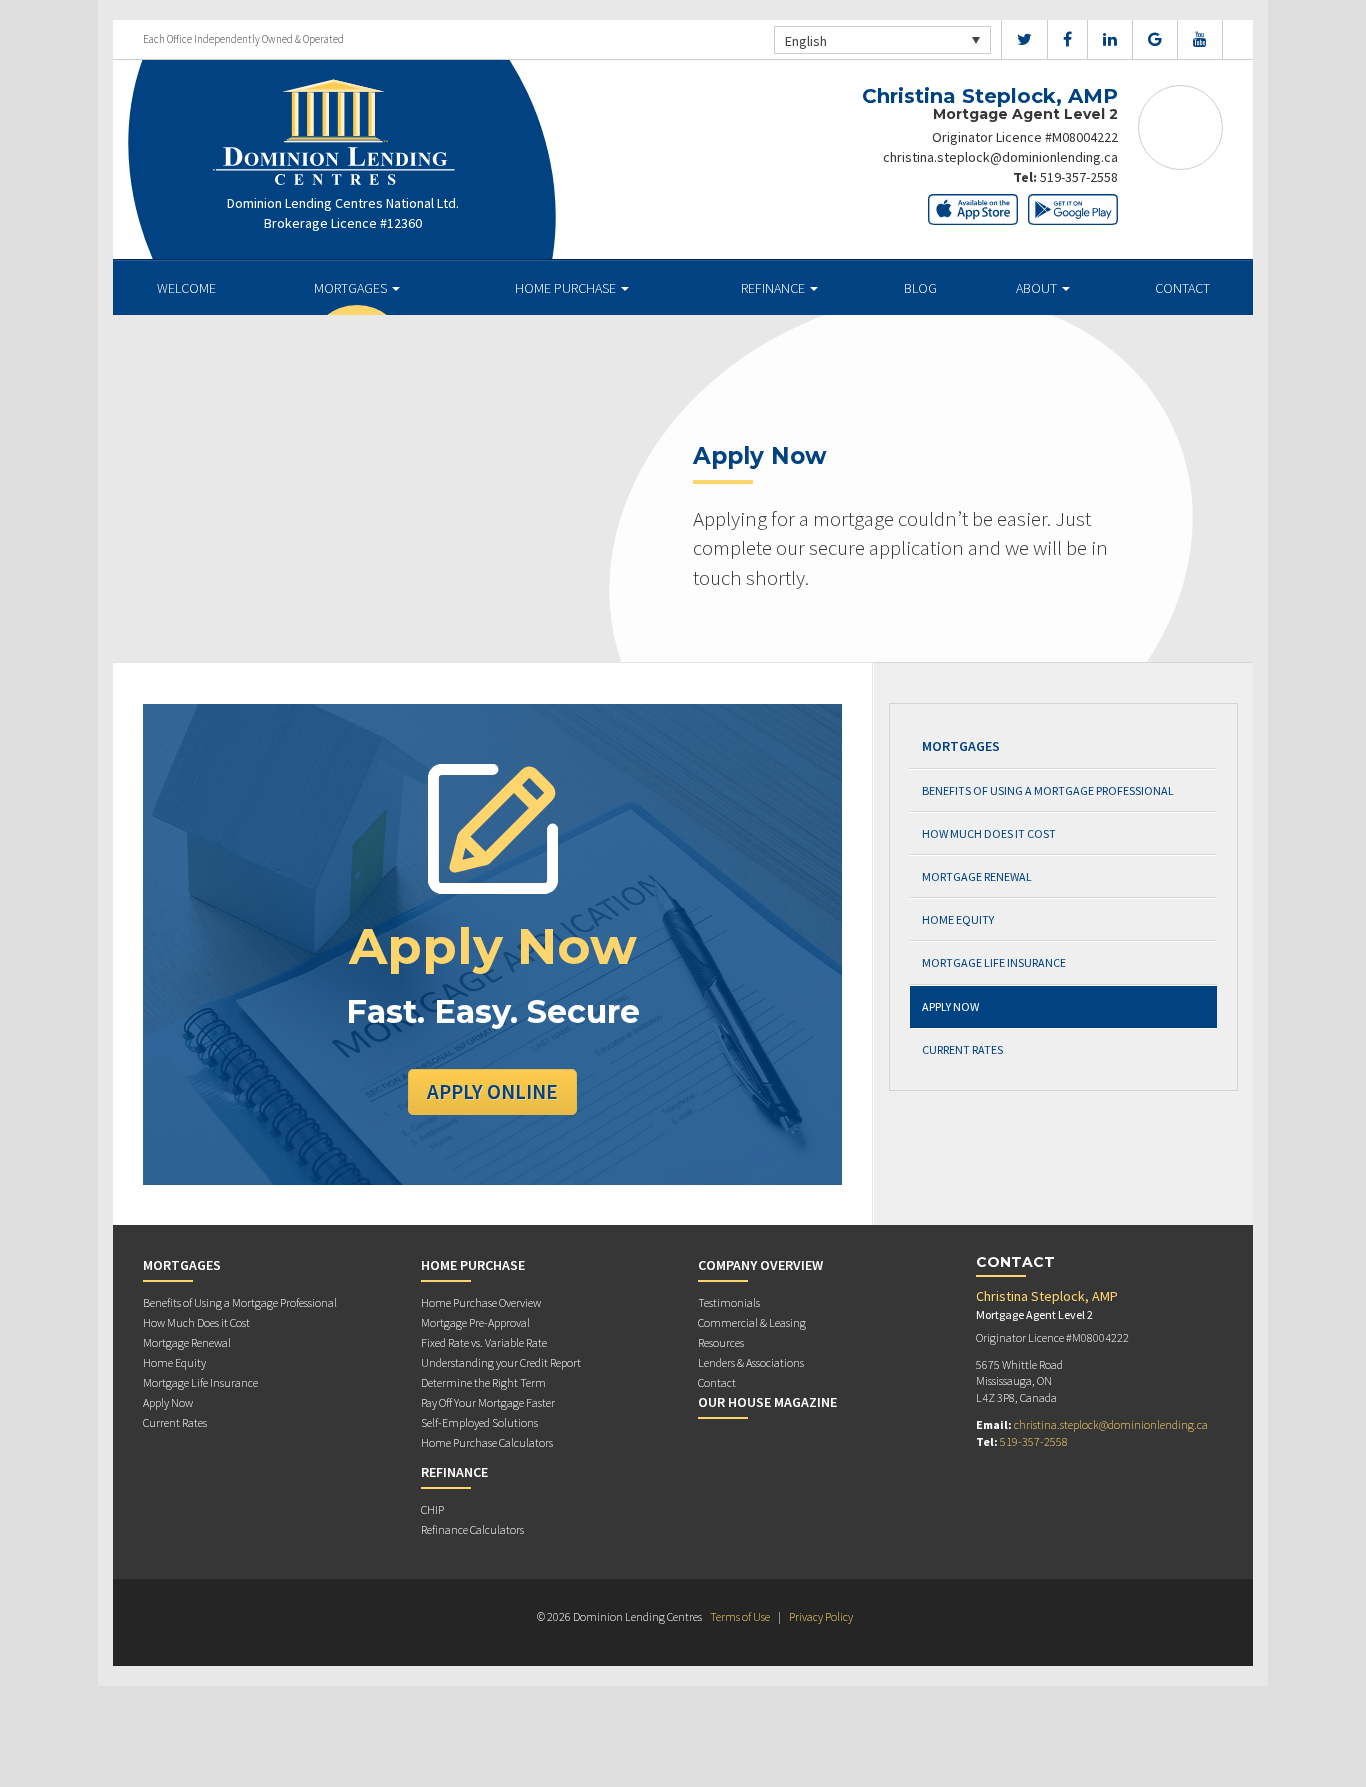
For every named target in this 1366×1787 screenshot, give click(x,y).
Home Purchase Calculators (487, 1442)
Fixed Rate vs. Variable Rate (484, 1342)
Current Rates (962, 1049)
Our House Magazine (767, 1402)
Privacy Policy (821, 1616)
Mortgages (352, 288)
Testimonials (729, 1302)
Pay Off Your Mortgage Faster (488, 1402)
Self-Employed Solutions (479, 1422)
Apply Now (950, 1006)
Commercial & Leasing (752, 1322)
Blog (920, 288)
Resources (721, 1342)
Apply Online (492, 1091)
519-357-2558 (1079, 177)
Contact (1182, 288)
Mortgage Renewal (977, 876)
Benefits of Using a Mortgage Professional (1048, 790)
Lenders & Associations (751, 1362)
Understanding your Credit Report (501, 1362)
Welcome (186, 288)
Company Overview (760, 1265)
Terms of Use (740, 1616)
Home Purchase (567, 288)
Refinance (774, 288)
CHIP (432, 1509)
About (1038, 288)
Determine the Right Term (483, 1382)
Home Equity (958, 919)
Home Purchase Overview (481, 1302)
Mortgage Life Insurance (994, 962)
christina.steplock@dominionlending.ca (1000, 157)
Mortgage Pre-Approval (475, 1322)
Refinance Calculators (472, 1529)
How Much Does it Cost (989, 833)
